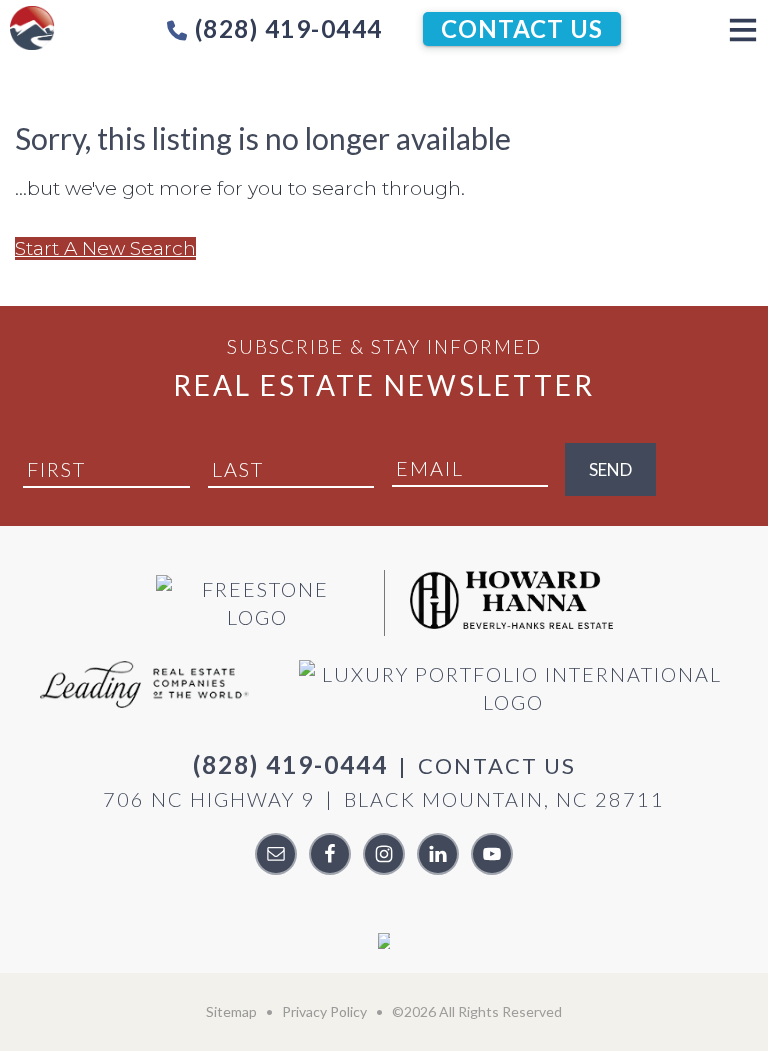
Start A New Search (105, 248)
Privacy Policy (324, 1011)
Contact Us (522, 28)
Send (610, 469)
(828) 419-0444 (285, 28)
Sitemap (231, 1011)
